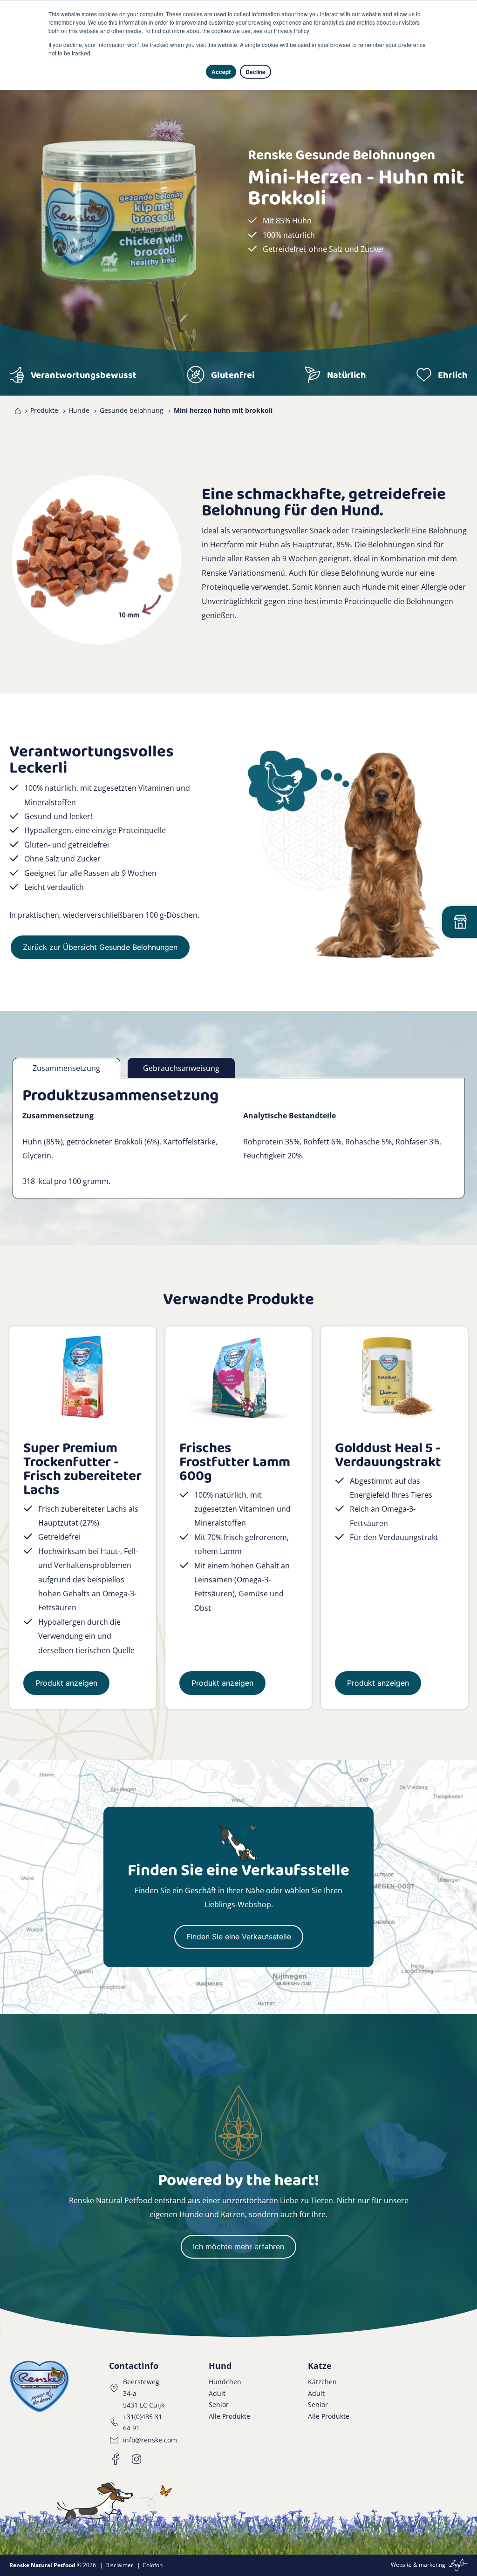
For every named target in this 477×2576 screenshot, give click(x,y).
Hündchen (225, 2382)
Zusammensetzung (66, 1068)
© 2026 (53, 2565)
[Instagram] (136, 2459)
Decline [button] (256, 72)
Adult (217, 2393)
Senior (219, 2404)
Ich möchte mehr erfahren (238, 2246)
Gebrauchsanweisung (181, 1068)
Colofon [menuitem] (153, 2565)
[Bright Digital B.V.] (457, 2565)
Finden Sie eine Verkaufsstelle (239, 1937)
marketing (432, 2565)
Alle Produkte (229, 2416)
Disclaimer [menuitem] (119, 2565)
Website (401, 2565)
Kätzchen (322, 2382)
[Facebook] (116, 2459)
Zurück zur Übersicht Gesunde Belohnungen (100, 947)
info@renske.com (150, 2440)
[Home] (16, 410)
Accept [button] (221, 72)
